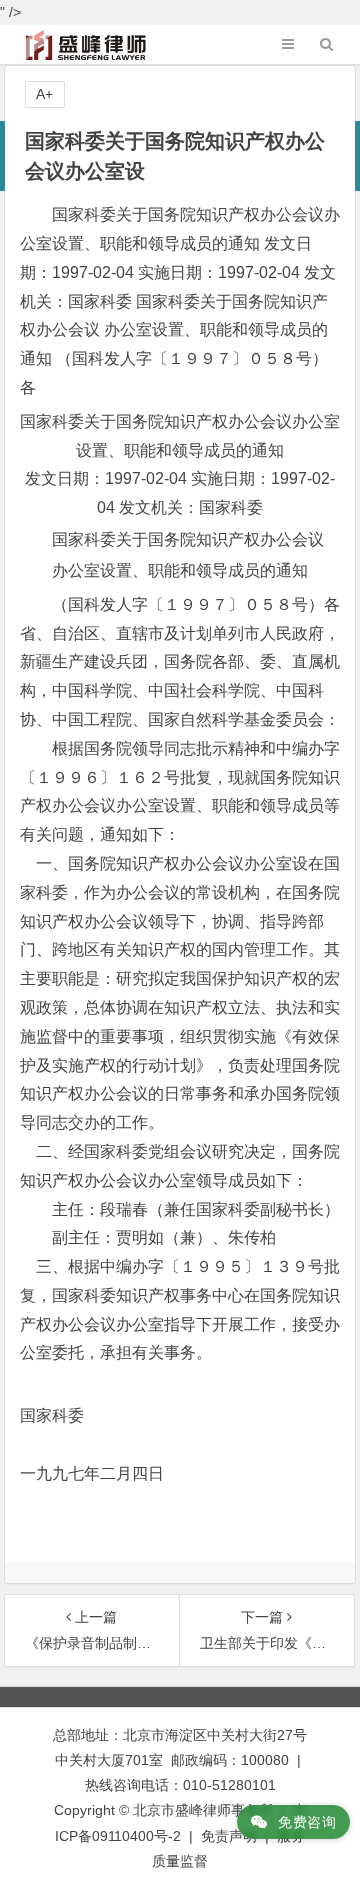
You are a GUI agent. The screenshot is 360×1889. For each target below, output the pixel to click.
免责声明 (229, 1836)
